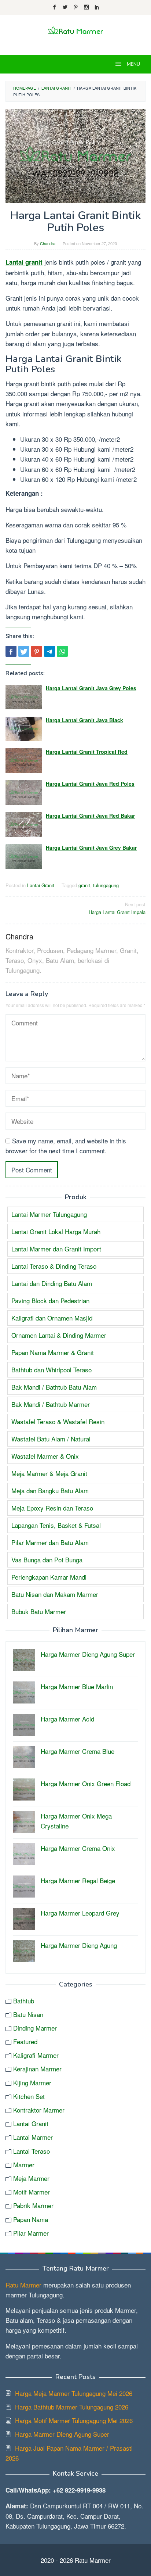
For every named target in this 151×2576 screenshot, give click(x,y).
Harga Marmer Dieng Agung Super (62, 2434)
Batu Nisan (28, 2014)
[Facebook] (54, 7)
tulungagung (106, 885)
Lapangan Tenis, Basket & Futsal (56, 1525)
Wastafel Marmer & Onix (45, 1456)
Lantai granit (24, 262)
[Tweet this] (24, 651)
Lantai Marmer (33, 2137)
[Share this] (11, 651)
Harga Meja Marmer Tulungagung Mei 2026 (74, 2393)
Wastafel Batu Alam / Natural (51, 1439)
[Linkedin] (97, 7)
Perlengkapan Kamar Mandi (49, 1577)
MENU (133, 64)
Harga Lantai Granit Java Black (84, 720)
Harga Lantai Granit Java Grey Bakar (91, 848)
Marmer (24, 2165)
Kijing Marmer (32, 2083)
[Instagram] (86, 7)
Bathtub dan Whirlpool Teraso (51, 1370)
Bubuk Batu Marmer (39, 1611)
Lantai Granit (41, 885)
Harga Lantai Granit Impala (117, 908)
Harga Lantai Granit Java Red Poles (90, 784)
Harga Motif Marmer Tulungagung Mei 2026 (74, 2420)
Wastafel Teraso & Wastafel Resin (58, 1421)
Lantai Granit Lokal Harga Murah (56, 1231)
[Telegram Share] (49, 651)
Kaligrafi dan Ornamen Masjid (52, 1318)
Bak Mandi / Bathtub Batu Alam (54, 1387)
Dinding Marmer (35, 2028)
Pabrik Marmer (33, 2205)
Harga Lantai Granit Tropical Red (87, 752)
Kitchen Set (29, 2096)
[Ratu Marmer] (75, 30)
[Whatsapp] (62, 651)
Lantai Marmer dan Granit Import (56, 1249)
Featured (25, 2041)
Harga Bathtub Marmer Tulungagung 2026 (72, 2407)
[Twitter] (65, 7)
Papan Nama (31, 2219)
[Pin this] (37, 651)
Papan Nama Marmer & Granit (53, 1352)
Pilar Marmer (31, 2233)
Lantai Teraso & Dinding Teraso (54, 1266)
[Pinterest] (76, 7)
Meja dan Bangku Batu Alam (50, 1491)
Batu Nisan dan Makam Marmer (55, 1594)
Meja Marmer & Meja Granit (49, 1473)
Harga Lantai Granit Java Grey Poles (91, 688)
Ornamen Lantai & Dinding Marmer (59, 1335)
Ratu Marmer (23, 2285)
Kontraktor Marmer (39, 2110)
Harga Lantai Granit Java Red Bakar (90, 816)
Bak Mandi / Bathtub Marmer (51, 1404)
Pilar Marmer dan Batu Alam (50, 1542)
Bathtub (24, 2001)
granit (84, 885)
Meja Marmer (31, 2178)
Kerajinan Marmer (37, 2069)
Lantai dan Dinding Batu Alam (52, 1283)
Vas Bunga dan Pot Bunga (47, 1560)
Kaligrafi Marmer (36, 2055)
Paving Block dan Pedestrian (50, 1300)
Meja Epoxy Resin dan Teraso (52, 1508)
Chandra (19, 936)
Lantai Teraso (32, 2151)
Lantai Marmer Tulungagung (49, 1214)
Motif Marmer (32, 2192)
